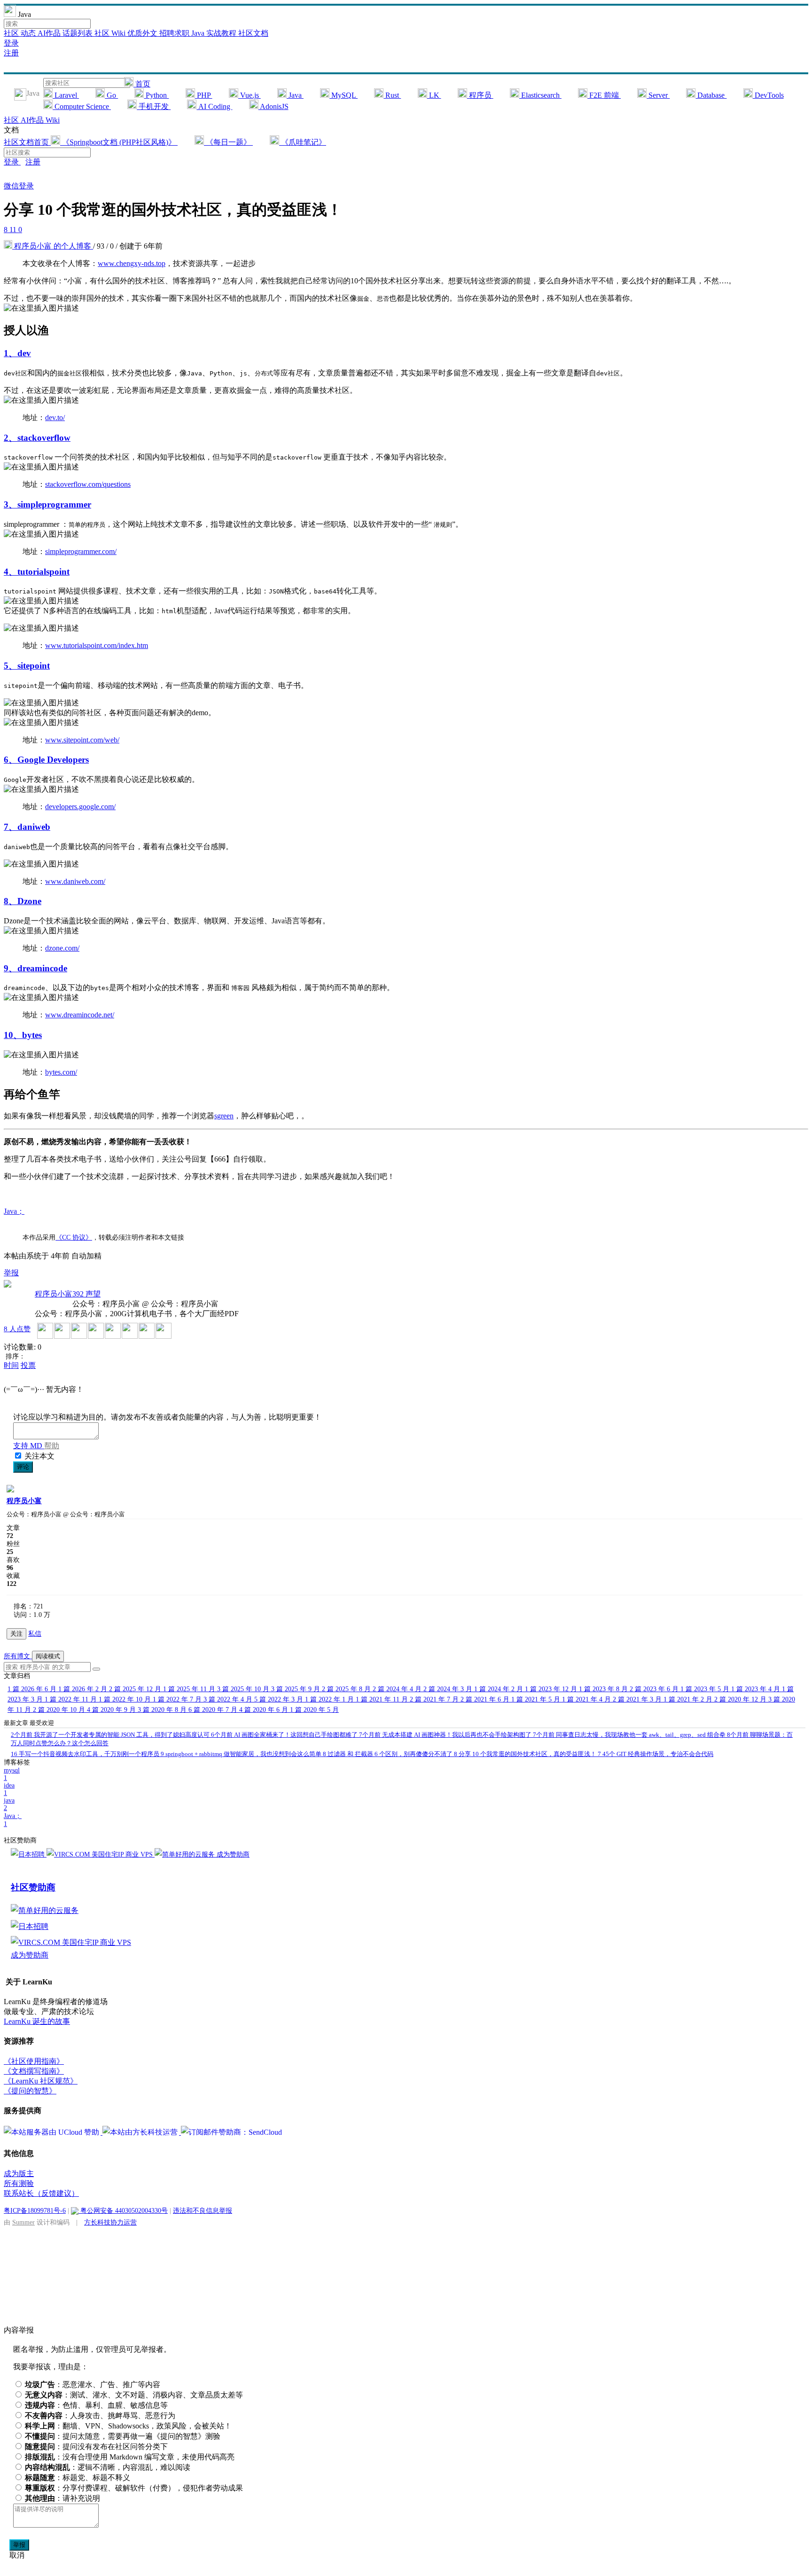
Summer (23, 2222)
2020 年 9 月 (112, 1710)
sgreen (224, 1116)
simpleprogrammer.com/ (81, 551)
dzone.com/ (62, 948)
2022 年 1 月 (330, 1699)
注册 (11, 53)
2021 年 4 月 (587, 1699)
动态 (29, 33)
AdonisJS (273, 106)
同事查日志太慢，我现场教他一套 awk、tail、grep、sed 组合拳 (630, 1735)
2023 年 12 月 (552, 1689)
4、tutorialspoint (37, 572)
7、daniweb (27, 827)
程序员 (480, 95)
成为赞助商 (233, 1854)
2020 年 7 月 (214, 1710)
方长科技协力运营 (110, 2222)
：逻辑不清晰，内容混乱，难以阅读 (108, 2467)
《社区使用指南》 (34, 2061)
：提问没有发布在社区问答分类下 (96, 2447)
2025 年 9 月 (297, 1689)
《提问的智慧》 (30, 2091)
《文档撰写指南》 (34, 2071)
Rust (392, 95)
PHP (204, 95)
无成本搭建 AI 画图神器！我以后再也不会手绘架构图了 (446, 1735)
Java (295, 95)
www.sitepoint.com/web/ (82, 740)
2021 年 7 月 (435, 1699)
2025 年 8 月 (347, 1689)
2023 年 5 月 (706, 1689)
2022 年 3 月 (280, 1699)
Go (111, 95)
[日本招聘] (29, 1854)
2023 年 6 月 (655, 1689)
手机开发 (154, 106)
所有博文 (18, 1656)
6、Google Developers (46, 760)
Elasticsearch (540, 95)
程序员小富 (54, 1294)
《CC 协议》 (74, 1237)
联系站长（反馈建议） (41, 2193)
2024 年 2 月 (500, 1689)
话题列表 (78, 33)
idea (9, 1789)
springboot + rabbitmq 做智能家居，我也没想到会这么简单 (242, 1754)
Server (658, 95)
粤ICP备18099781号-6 (35, 2210)
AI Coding (214, 106)
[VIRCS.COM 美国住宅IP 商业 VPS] (101, 1854)
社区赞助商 (33, 1887)
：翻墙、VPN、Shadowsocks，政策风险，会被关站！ (128, 2426)
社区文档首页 (27, 142)
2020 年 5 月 (314, 1710)
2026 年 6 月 (33, 1689)
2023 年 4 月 (757, 1689)
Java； (14, 1211)
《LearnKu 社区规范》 (41, 2081)
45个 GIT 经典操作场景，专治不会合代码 (656, 1754)
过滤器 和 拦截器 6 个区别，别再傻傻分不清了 (388, 1754)
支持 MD (29, 1446)
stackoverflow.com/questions (88, 484)
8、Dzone (23, 901)
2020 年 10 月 (60, 1710)
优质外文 (143, 33)
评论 (23, 1467)
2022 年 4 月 (229, 1699)
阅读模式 (48, 1656)
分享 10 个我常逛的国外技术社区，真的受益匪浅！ (526, 1754)
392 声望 (86, 1294)
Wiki (53, 120)
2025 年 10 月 (244, 1689)
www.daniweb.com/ (75, 881)
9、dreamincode (35, 968)
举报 (19, 2545)
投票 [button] (28, 1365)
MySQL (344, 95)
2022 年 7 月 (178, 1699)
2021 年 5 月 (537, 1699)
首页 (142, 84)
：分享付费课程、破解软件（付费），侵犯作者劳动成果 (134, 2488)
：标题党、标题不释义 (78, 2478)
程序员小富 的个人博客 (53, 246)
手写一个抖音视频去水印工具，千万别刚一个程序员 (86, 1754)
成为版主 (19, 2174)
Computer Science (82, 106)
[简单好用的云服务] (186, 1854)
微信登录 (19, 186)
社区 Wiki (111, 33)
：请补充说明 (62, 2498)
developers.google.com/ (80, 807)
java (9, 1804)
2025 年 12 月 (136, 1689)
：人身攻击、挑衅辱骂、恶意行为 (100, 2416)
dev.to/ (55, 418)
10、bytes (23, 1035)
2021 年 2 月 (689, 1699)
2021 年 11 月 (383, 1699)
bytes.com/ (61, 1072)
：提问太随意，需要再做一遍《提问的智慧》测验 (123, 2436)
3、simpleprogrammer (47, 504)
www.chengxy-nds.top (132, 263)
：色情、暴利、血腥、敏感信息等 (96, 2405)
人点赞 (17, 1329)
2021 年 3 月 (638, 1699)
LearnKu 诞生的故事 (37, 2021)
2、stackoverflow (37, 438)
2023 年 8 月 (604, 1689)
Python (156, 95)
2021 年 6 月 (486, 1699)
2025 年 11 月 (190, 1689)
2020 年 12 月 (741, 1699)
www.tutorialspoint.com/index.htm (97, 645)
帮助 (52, 1446)
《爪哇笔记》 (303, 142)
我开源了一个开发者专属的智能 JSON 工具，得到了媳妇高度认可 (111, 1735)
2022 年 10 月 (126, 1699)
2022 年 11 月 (72, 1699)
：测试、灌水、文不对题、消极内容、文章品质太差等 (134, 2395)
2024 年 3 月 (449, 1689)
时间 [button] (11, 1365)
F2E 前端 (604, 95)
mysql (12, 1774)
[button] (96, 1669)
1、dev (17, 353)
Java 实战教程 (215, 33)
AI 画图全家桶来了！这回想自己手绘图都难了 (285, 1735)
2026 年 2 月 (84, 1689)
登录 (11, 43)
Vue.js (250, 95)
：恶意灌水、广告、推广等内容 (93, 2385)
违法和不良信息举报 (203, 2210)
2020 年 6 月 (265, 1710)
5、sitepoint (27, 666)
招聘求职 (175, 33)
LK (434, 95)
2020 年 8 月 (163, 1710)
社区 (12, 33)
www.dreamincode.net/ (80, 1015)
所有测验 (19, 2183)
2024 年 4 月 (398, 1689)
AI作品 (50, 33)
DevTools (768, 95)
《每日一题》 (228, 142)
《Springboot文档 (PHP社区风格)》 (119, 142)
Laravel (66, 95)
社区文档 (253, 33)
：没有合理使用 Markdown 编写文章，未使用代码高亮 (130, 2457)
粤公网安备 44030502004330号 (123, 2210)
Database (711, 95)
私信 (35, 1634)
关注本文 (39, 1456)
